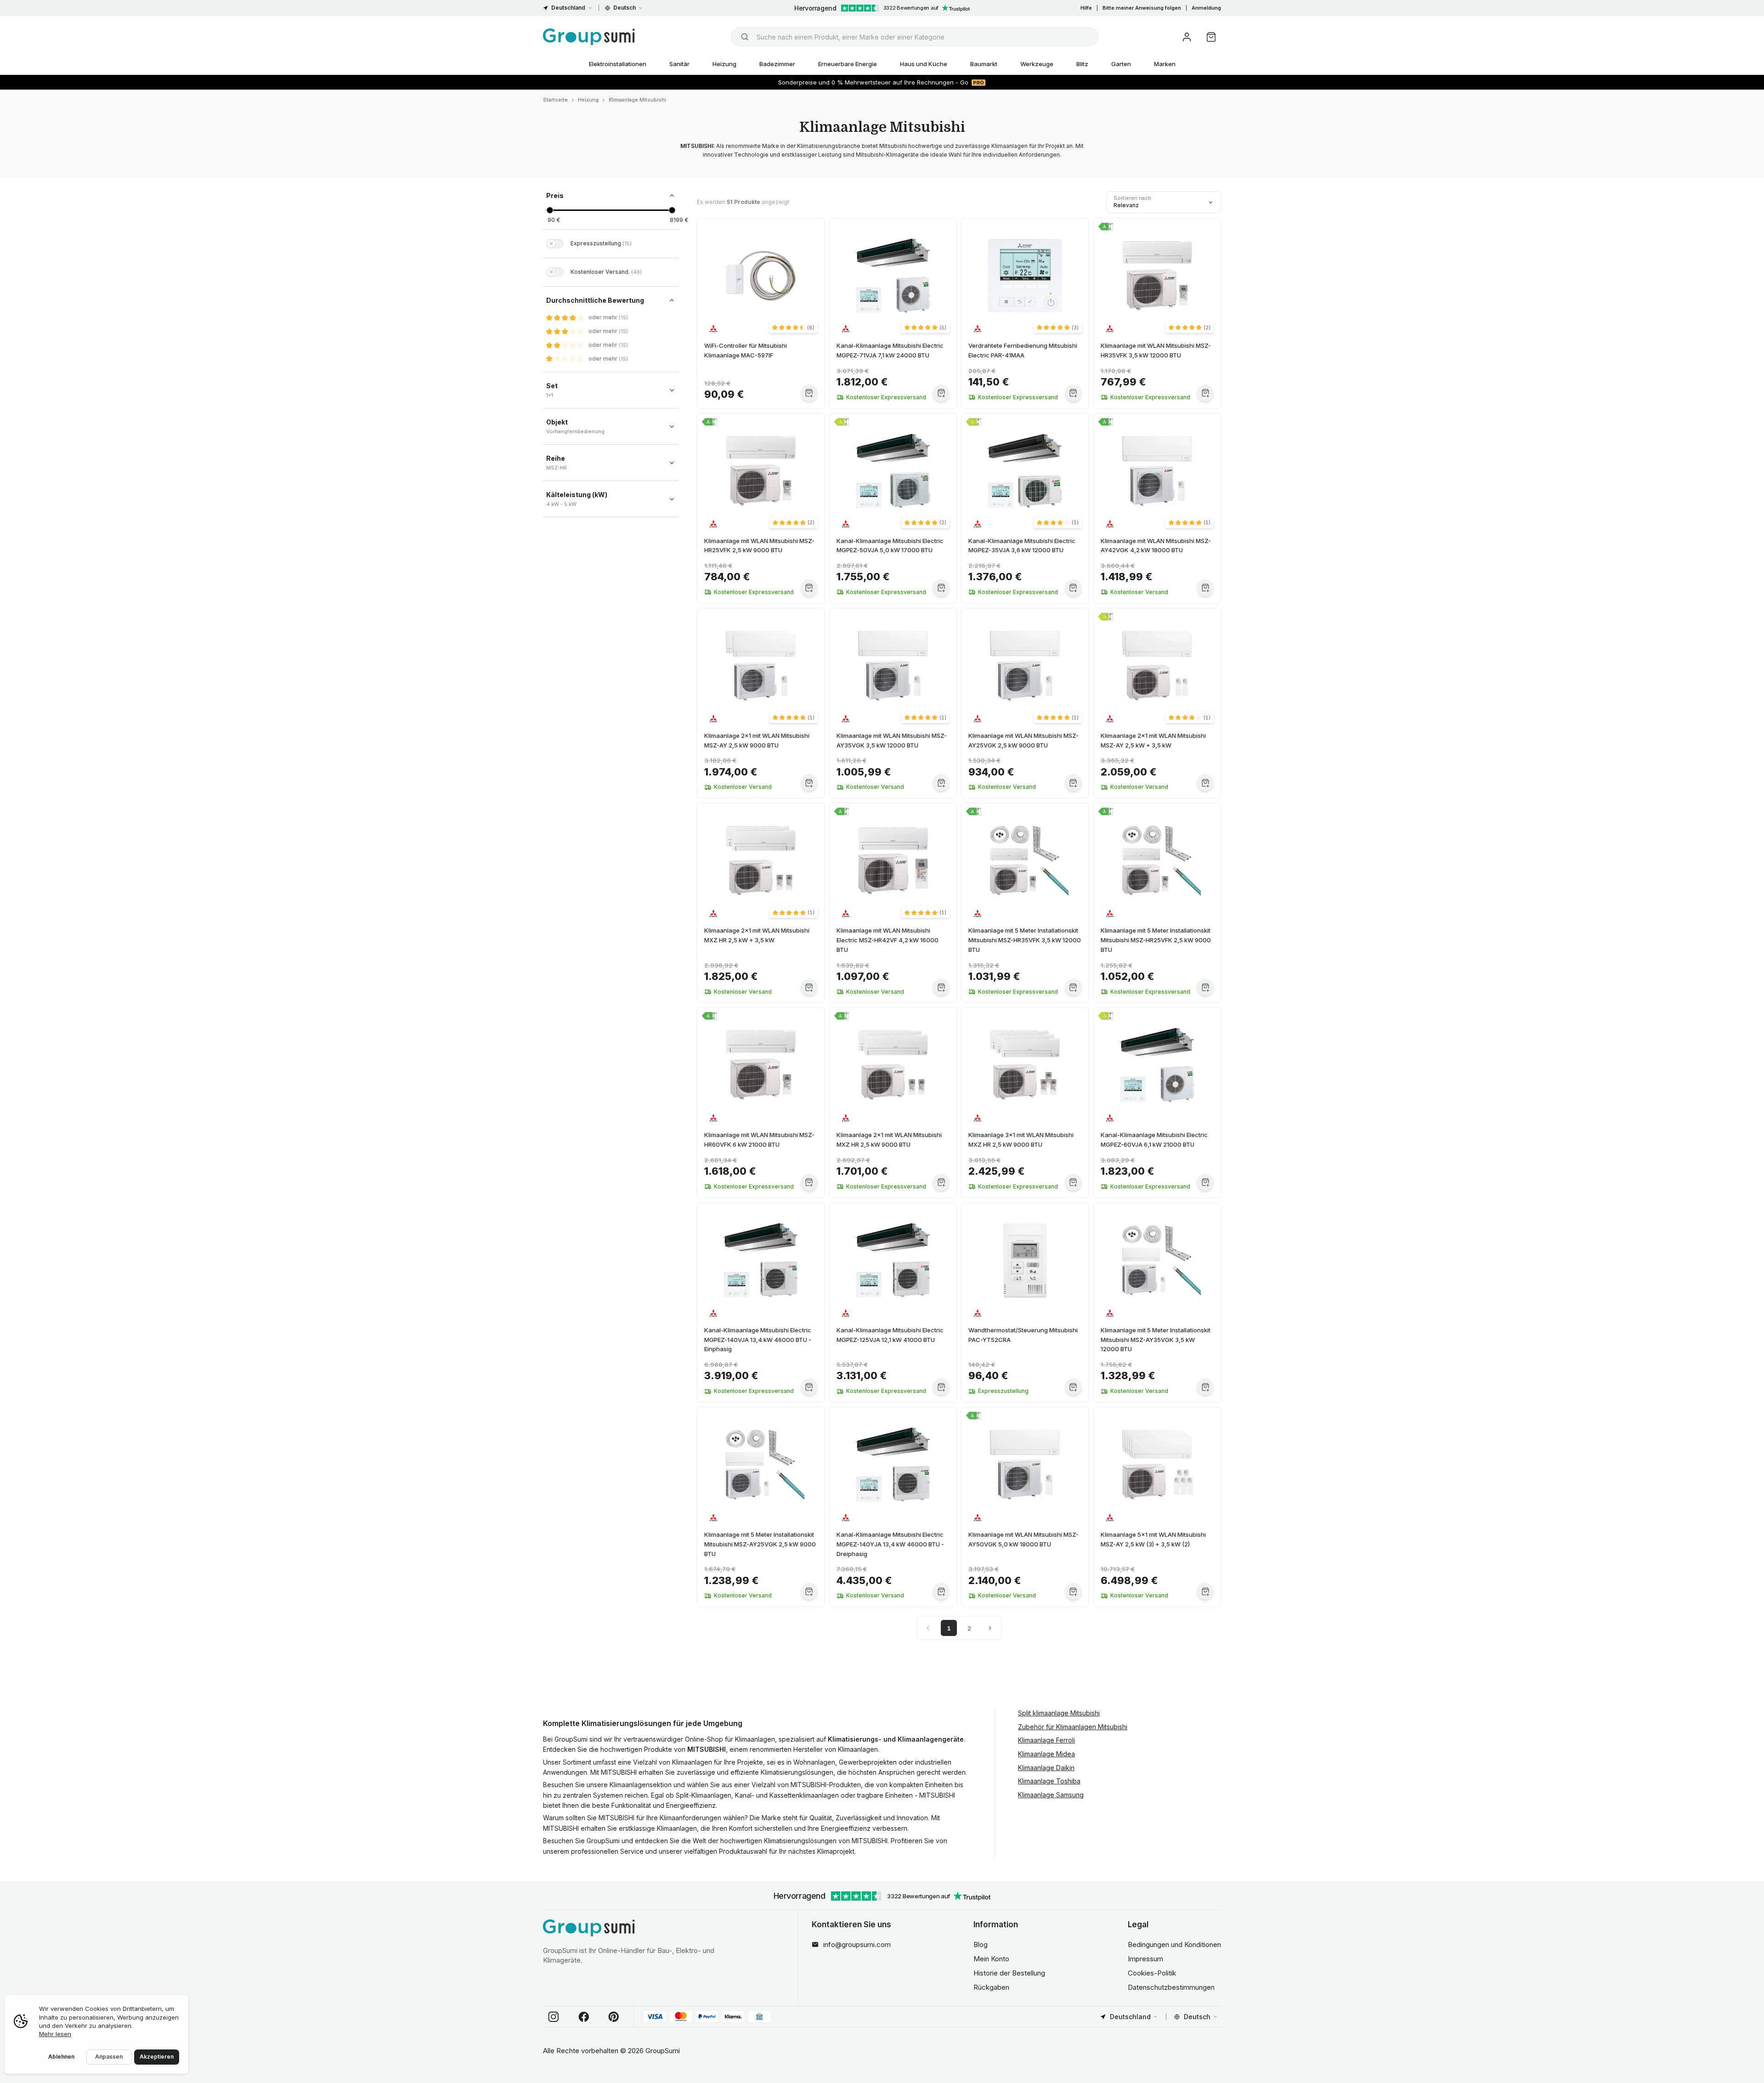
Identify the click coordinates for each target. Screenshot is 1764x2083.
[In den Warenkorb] (809, 393)
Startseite (555, 100)
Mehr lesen (55, 2034)
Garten (1121, 64)
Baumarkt (984, 64)
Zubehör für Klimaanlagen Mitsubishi (1073, 1727)
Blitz (1082, 64)
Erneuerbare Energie (848, 64)
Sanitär (679, 64)
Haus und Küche (924, 64)
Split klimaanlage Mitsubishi (1059, 1713)
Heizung (724, 64)
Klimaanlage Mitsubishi (637, 100)
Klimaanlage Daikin (1046, 1768)
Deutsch (625, 8)
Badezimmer (777, 64)
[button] (793, 328)
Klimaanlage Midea (1046, 1754)
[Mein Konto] (1187, 37)
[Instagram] (554, 2017)
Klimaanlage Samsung (1051, 1795)
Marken (1165, 64)
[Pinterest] (614, 2017)
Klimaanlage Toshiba (1049, 1781)
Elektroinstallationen (618, 64)
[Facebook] (584, 2017)
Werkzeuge (1037, 64)
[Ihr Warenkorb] (1211, 37)
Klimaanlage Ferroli (1046, 1740)
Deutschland (568, 8)
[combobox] (915, 37)
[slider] (550, 210)
